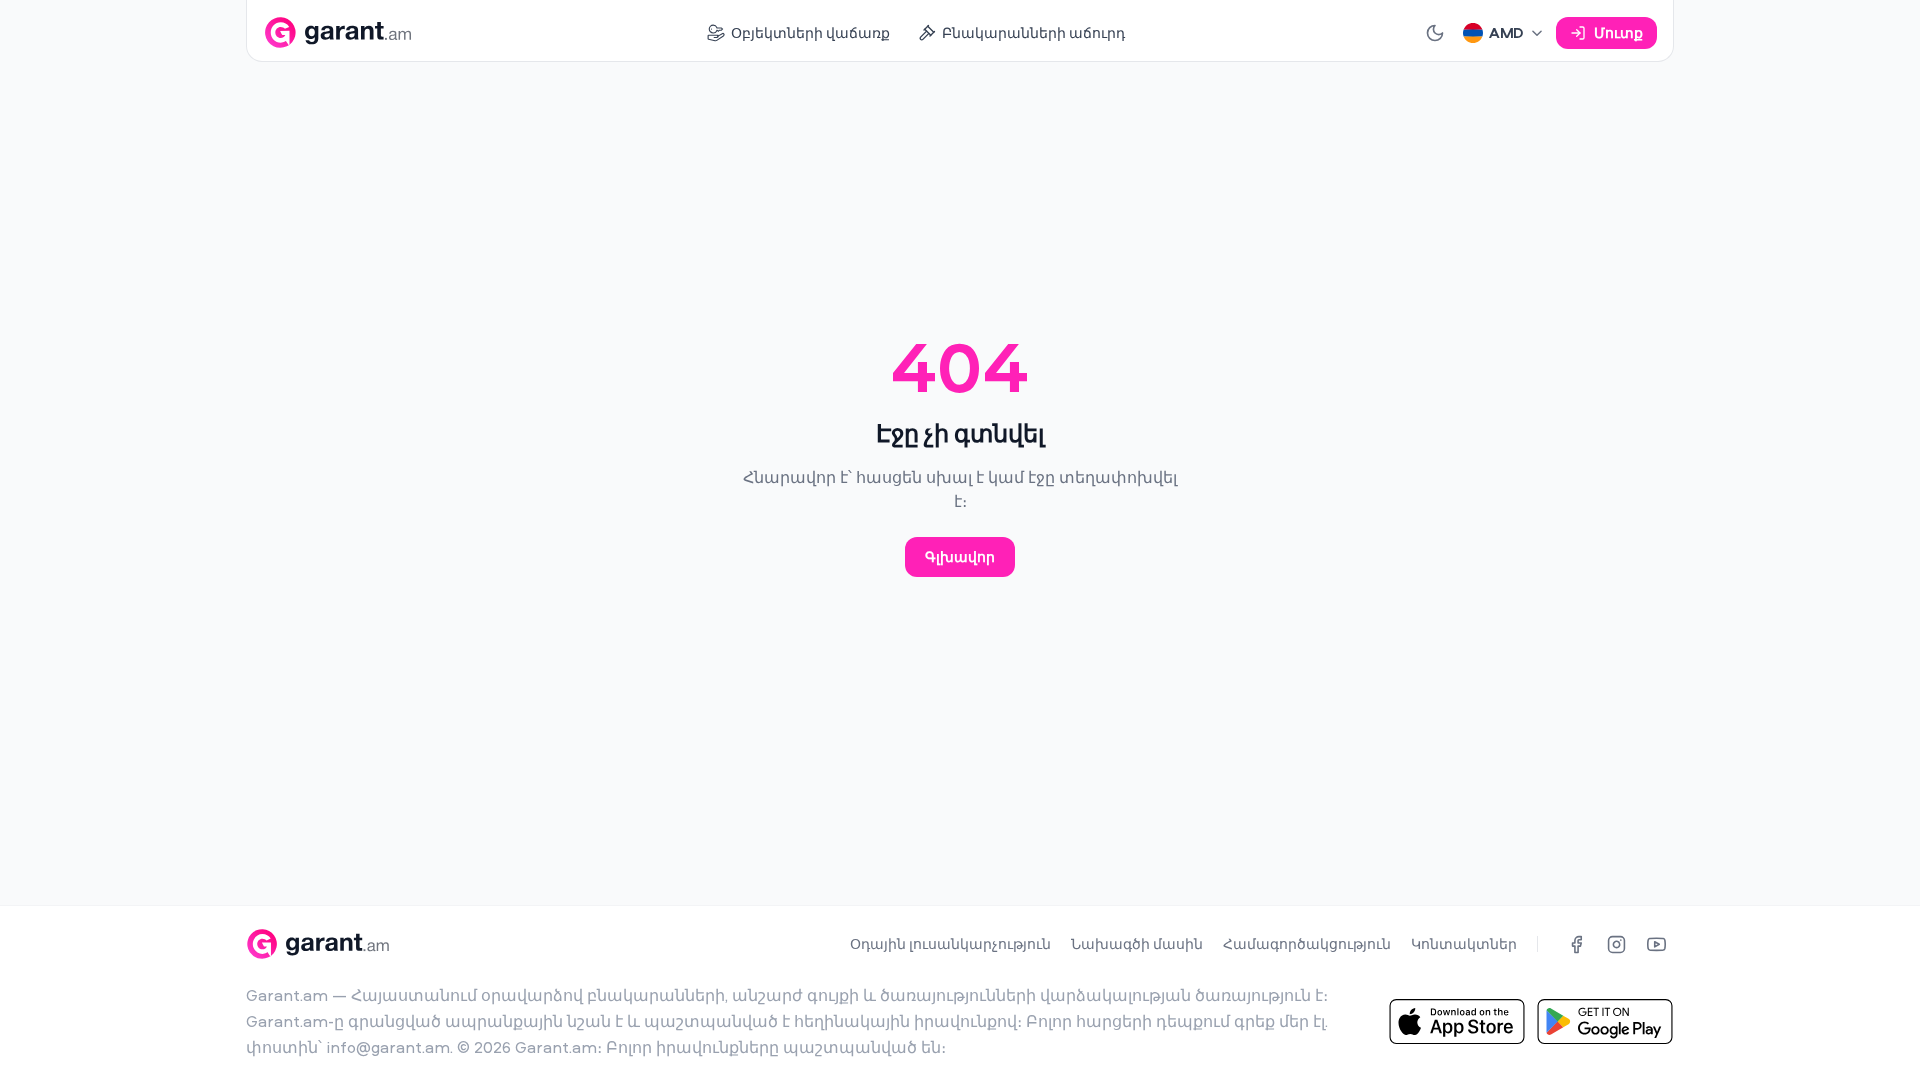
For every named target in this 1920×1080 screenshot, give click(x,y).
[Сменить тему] (1435, 33)
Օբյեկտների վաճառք (810, 32)
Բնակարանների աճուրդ (1033, 32)
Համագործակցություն (1307, 943)
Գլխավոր (960, 556)
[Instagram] (1616, 944)
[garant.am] (338, 32)
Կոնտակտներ (1464, 943)
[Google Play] (1605, 1021)
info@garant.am (388, 1047)
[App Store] (1457, 1021)
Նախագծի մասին (1137, 943)
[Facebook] (1576, 944)
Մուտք (1618, 32)
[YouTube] (1656, 944)
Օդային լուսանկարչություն (950, 943)
